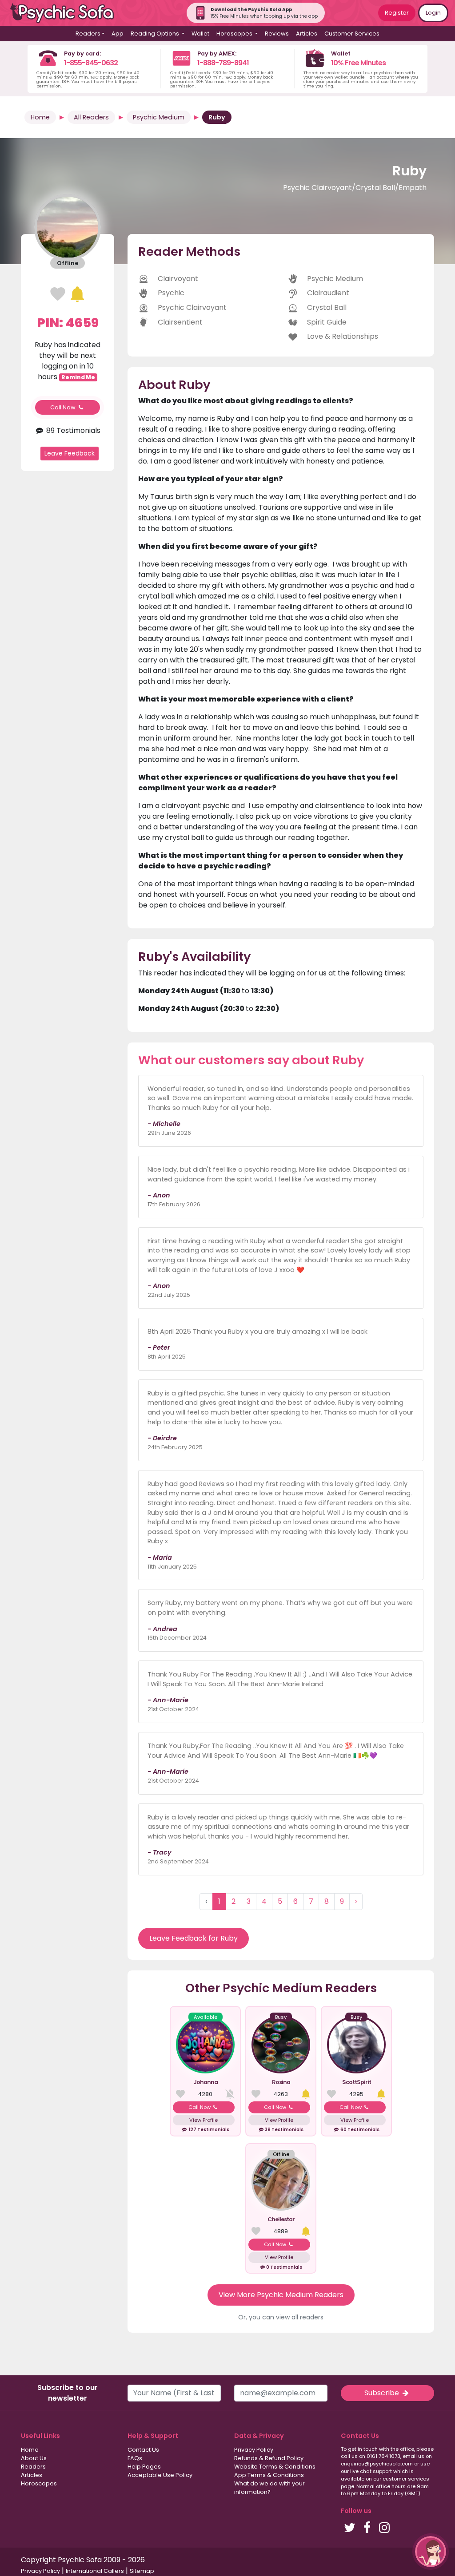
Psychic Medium (159, 117)
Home (40, 117)
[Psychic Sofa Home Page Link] (67, 13)
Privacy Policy (254, 2450)
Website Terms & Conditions (275, 2467)
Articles (307, 34)
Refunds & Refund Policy (269, 2458)
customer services (406, 2479)
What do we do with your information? (269, 2488)
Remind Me (78, 377)
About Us (34, 2458)
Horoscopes (39, 2483)
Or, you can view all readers (281, 2317)
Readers (33, 2467)
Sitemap (142, 2571)
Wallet (200, 34)
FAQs (135, 2458)
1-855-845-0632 (91, 63)
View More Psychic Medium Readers (281, 2295)
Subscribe (383, 2393)
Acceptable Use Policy (160, 2475)
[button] (431, 2552)
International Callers (95, 2571)
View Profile (204, 2120)
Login (433, 13)
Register (397, 13)
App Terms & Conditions (269, 2475)
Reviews (277, 34)
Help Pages (144, 2467)
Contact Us (143, 2450)
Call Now (64, 407)
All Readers (91, 117)
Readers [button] (88, 34)
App (118, 34)
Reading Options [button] (156, 34)
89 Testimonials (72, 430)
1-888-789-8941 (223, 63)
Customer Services (352, 34)
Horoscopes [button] (235, 34)
